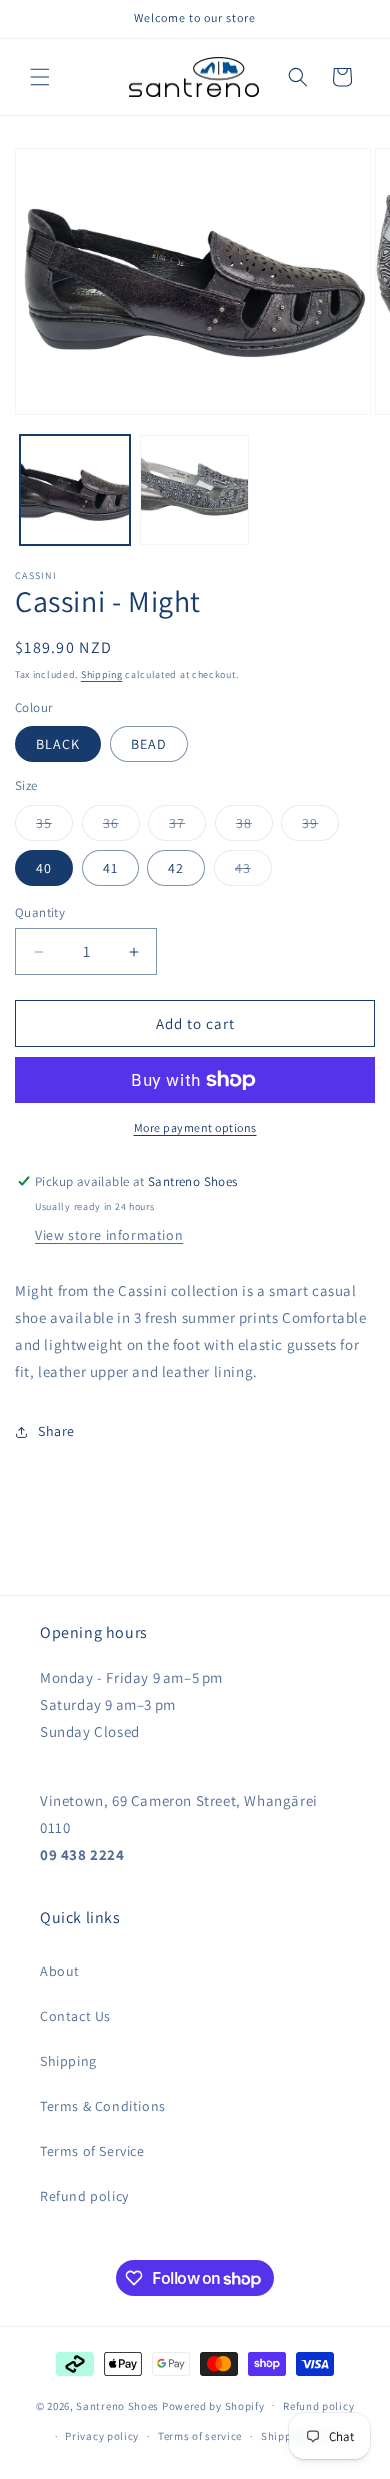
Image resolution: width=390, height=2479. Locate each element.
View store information (109, 1235)
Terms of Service (92, 2151)
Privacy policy (102, 2436)
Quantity (40, 912)
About (60, 1971)
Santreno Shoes (117, 2405)
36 (121, 827)
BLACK (58, 744)
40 (44, 868)
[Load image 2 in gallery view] (195, 490)
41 (110, 868)
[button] (40, 77)
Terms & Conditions (103, 2106)
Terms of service (200, 2436)
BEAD (149, 744)
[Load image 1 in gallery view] (75, 490)
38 (254, 827)
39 (320, 827)
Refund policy (84, 2196)
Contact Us (75, 2016)
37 (187, 827)
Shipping (102, 674)
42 (176, 868)
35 (54, 827)
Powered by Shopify (213, 2405)
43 (253, 872)
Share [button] (56, 1431)
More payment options (195, 1127)
